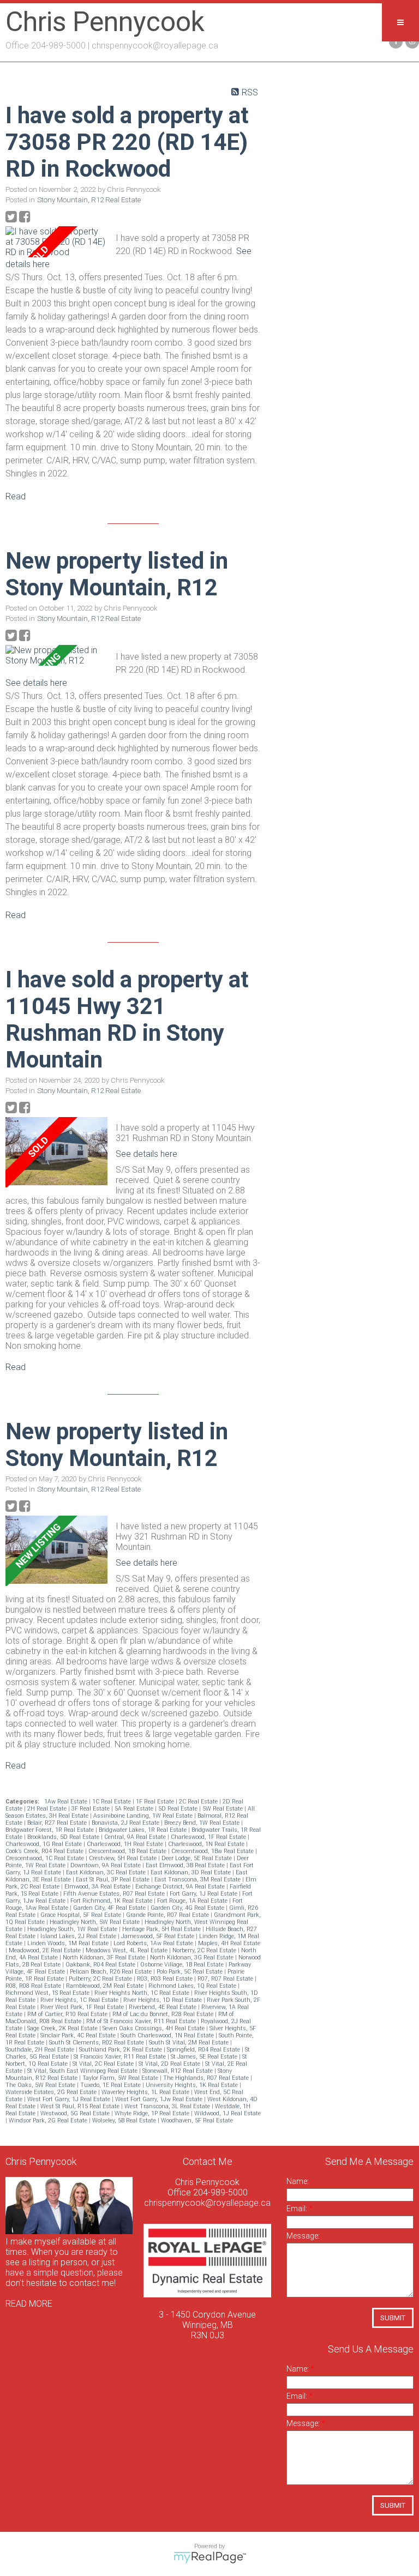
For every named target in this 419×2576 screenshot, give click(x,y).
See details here (36, 683)
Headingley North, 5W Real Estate (95, 1922)
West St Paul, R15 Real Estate (81, 2106)
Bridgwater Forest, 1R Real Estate (50, 1830)
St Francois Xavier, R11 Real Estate (121, 2057)
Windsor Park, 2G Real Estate (49, 2120)
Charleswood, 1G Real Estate (44, 1844)
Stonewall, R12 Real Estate (178, 2071)
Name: (298, 2181)
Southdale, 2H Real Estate (41, 2050)
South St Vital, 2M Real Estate (190, 2043)
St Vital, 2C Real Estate (104, 2064)
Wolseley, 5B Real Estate (125, 2120)
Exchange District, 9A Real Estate (181, 1887)
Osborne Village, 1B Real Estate (183, 1965)
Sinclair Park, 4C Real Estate (79, 2035)
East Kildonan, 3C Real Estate (107, 1872)
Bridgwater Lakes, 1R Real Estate (143, 1830)
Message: (303, 2236)
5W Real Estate (223, 1809)
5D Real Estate (179, 1809)
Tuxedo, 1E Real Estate (111, 2085)
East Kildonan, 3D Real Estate (191, 1872)
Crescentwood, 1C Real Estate (46, 1858)
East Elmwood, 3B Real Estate (186, 1865)
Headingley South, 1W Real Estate (73, 1929)
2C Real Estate (199, 1802)
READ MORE (29, 2304)
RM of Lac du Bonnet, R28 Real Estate (164, 2014)
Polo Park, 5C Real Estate (190, 1972)
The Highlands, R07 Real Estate (207, 2078)
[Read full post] (56, 242)
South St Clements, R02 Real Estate (97, 2043)
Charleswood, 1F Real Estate (209, 1837)
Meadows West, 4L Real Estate (127, 1950)
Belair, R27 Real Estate (58, 1823)
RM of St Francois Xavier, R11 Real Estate (142, 2021)
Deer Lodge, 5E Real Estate (197, 1858)
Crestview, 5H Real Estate (124, 1858)
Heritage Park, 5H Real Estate (162, 1929)
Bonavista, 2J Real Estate (126, 1823)
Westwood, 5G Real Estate (76, 2113)
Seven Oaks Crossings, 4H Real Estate (154, 2028)
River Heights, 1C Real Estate (80, 2000)
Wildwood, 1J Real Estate (228, 2113)
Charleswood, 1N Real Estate (207, 1844)
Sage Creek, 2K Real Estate (63, 2028)
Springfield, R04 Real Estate (204, 2050)
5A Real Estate (135, 1809)
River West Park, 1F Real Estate (83, 2007)
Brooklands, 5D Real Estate (64, 1837)
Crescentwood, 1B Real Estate (128, 1851)
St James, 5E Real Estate (205, 2057)
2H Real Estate (48, 1809)
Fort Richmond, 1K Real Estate (112, 1901)
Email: (298, 2209)
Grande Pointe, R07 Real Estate (168, 1915)
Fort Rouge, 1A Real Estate (193, 1901)
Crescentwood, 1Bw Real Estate (213, 1851)
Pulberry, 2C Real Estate (101, 1979)
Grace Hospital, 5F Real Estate (82, 1915)
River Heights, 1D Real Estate (163, 2000)
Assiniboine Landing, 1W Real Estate (144, 1816)
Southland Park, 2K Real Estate (121, 2050)
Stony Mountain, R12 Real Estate (89, 200)
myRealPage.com (210, 2557)
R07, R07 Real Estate (226, 1979)
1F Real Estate (156, 1802)
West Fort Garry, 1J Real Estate (70, 2099)
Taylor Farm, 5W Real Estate (121, 2078)
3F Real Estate (91, 1809)
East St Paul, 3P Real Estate (113, 1880)
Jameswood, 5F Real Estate (158, 1936)
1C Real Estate (112, 1802)
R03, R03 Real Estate (166, 1979)
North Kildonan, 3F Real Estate (105, 1957)
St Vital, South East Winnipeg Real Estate (83, 2071)
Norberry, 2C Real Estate (205, 1950)
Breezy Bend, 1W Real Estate (203, 1823)
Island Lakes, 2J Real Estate (79, 1936)
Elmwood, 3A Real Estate (98, 1887)
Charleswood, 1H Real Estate (126, 1844)
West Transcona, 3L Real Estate (168, 2106)
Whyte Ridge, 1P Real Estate (153, 2113)
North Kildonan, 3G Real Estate (193, 1957)
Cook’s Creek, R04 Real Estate (45, 1851)
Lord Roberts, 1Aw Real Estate (154, 1943)
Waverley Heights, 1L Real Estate (146, 2092)
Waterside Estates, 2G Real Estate (52, 2092)
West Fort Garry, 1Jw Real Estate (160, 2099)
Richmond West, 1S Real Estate (48, 1993)
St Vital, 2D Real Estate (170, 2064)
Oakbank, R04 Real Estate (101, 1965)
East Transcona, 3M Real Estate (198, 1880)
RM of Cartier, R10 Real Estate (68, 2014)
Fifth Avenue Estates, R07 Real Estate (115, 1894)
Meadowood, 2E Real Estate (46, 1950)
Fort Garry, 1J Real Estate (204, 1894)
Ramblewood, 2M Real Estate (106, 1986)
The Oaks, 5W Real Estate (41, 2085)
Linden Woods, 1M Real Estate (69, 1943)
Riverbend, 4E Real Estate (163, 2007)
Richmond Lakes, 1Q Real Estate (193, 1986)
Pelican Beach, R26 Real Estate (112, 1972)
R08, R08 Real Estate (34, 1986)
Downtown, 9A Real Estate (106, 1865)
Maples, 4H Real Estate (229, 1943)
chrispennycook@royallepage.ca (155, 46)
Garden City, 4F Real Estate (110, 1908)
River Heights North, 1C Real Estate (143, 1993)
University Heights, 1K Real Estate (193, 2085)
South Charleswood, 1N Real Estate (168, 2035)
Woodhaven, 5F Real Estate (197, 2120)
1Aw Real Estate (67, 1802)
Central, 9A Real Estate (136, 1837)
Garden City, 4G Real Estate (188, 1908)
